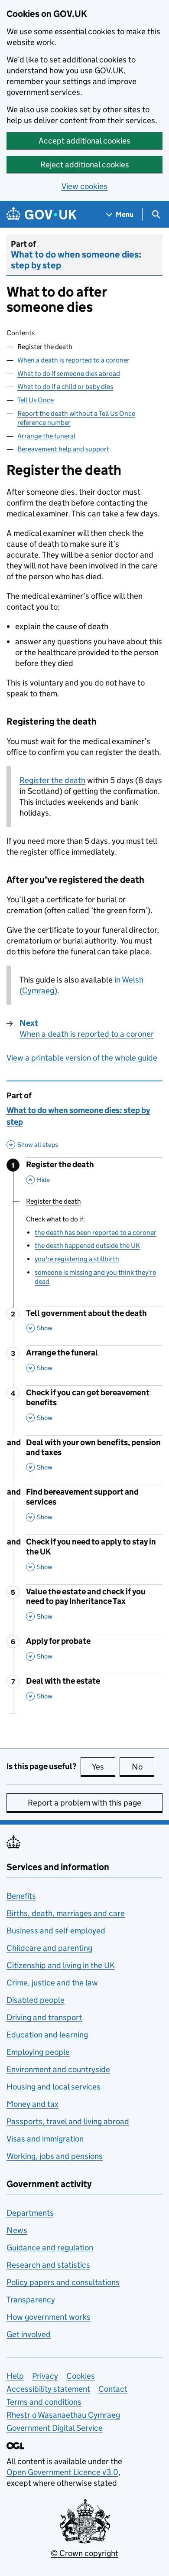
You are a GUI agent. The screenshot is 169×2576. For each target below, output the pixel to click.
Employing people (38, 2052)
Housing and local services (54, 2087)
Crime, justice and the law (52, 1983)
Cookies (81, 2376)
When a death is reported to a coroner (73, 360)
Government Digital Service (55, 2428)
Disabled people (36, 2000)
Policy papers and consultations (63, 2282)
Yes (104, 1767)
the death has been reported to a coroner (96, 1232)
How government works (49, 2317)
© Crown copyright (84, 2553)
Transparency (31, 2300)
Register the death (52, 780)
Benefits (21, 1896)
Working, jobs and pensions (55, 2156)
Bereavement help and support (63, 449)
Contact (113, 2389)
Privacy (45, 2376)
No (143, 1767)
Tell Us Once (36, 400)
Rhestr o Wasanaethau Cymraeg (63, 2415)
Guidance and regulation (50, 2248)
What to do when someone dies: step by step (76, 260)
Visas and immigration (45, 2139)
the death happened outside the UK (87, 1246)
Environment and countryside (58, 2069)
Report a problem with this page (84, 1803)
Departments (30, 2213)
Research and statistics (48, 2265)
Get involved (29, 2334)
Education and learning (47, 2035)
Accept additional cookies (84, 141)
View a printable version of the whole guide (82, 1058)
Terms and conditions (44, 2402)
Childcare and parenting (49, 1948)
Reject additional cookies (85, 165)
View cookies (84, 186)
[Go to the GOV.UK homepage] (42, 214)
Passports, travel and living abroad (68, 2121)
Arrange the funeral (46, 436)
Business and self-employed (56, 1931)
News (17, 2230)
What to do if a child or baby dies (65, 387)
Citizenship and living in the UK (61, 1965)
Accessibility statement (48, 2389)
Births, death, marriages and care (66, 1913)
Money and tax (32, 2104)
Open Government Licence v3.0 (62, 2472)
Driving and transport (44, 2017)
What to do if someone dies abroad (69, 374)
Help (15, 2376)
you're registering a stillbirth (77, 1259)
